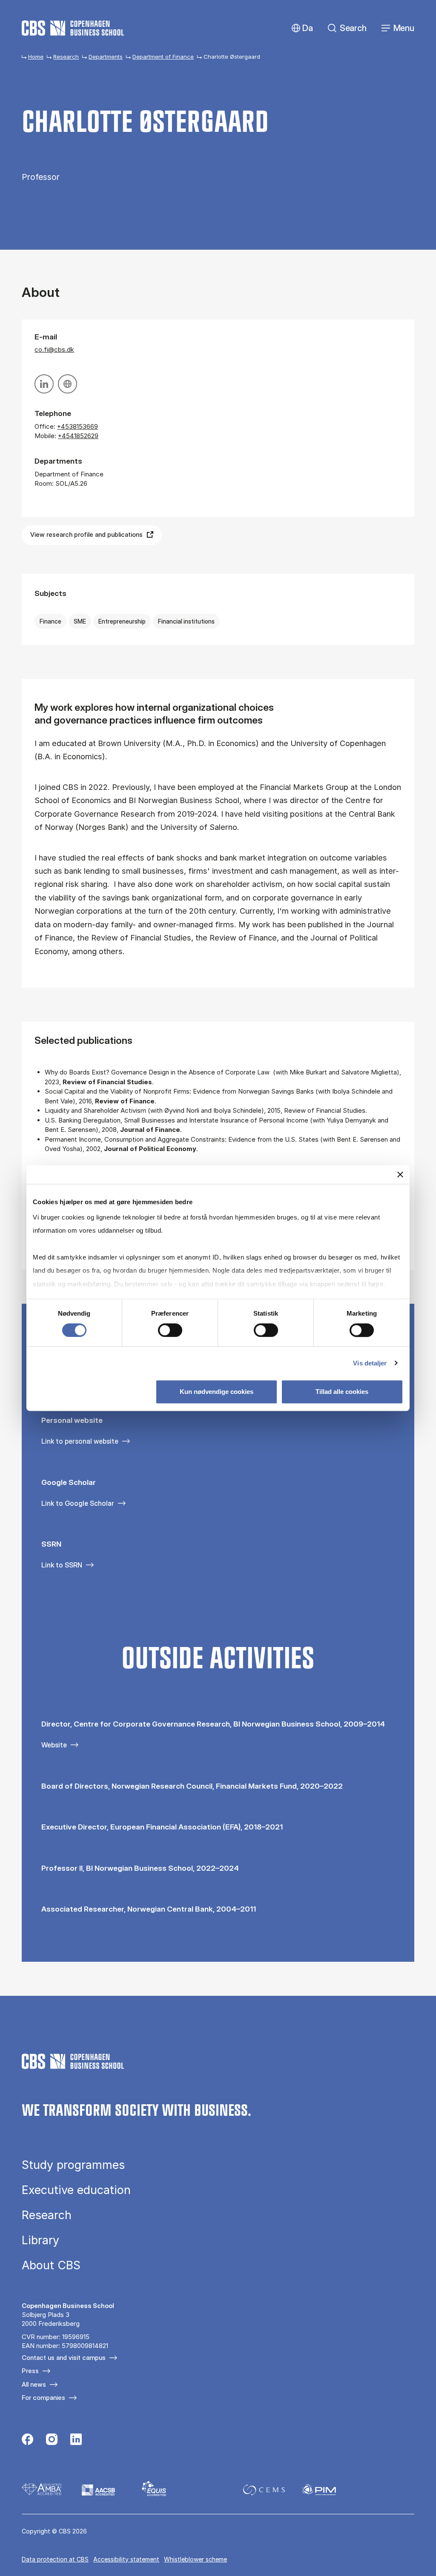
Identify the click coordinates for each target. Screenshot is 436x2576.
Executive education (76, 2190)
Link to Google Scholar (78, 1503)
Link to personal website (80, 1441)
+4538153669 (77, 426)
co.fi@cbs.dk (54, 349)
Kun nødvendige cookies (217, 1392)
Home (36, 57)
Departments (106, 57)
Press (30, 2371)
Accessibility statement (126, 2559)
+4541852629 (78, 436)
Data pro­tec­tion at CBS (55, 2559)
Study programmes (73, 2165)
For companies (43, 2398)
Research (66, 57)
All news (34, 2384)
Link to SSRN (62, 1565)
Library (40, 2240)
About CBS (51, 2265)
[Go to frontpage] (73, 28)
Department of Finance (163, 57)
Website (54, 1745)
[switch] (170, 1330)
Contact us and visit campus (64, 2358)
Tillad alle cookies (342, 1392)
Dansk (300, 28)
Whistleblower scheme (195, 2559)
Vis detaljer (370, 1363)
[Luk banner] (400, 1174)
